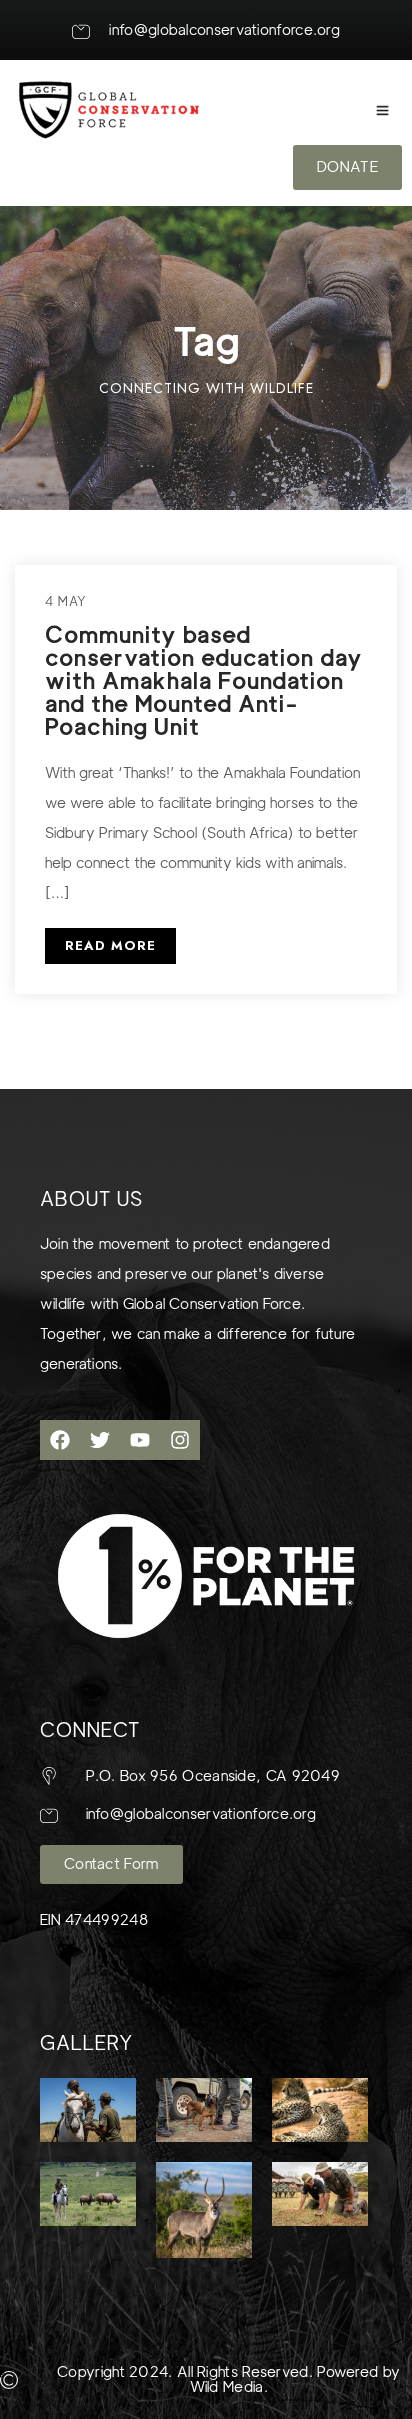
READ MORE (110, 945)
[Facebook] (60, 1440)
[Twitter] (100, 1440)
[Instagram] (180, 1440)
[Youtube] (140, 1440)
